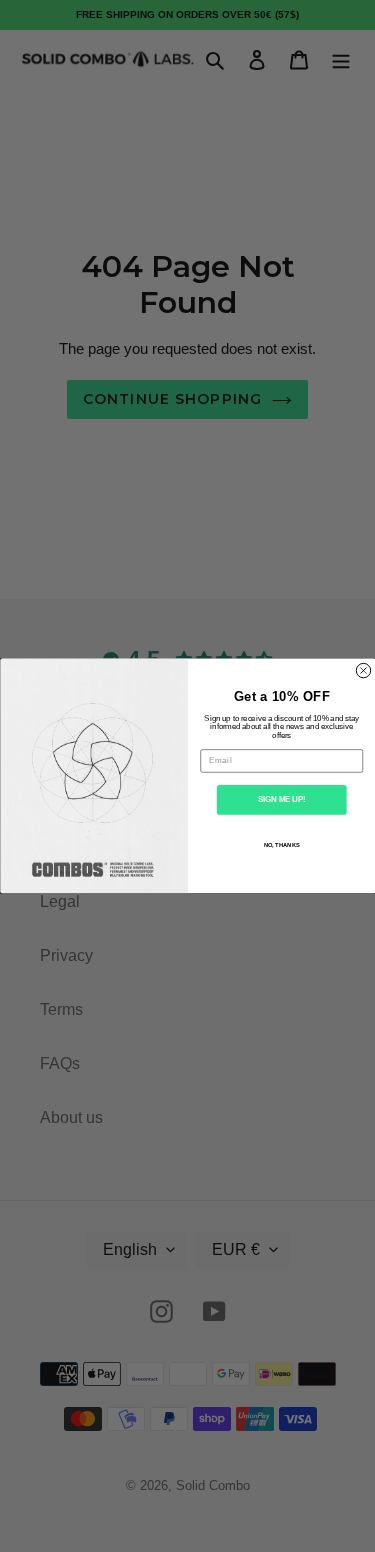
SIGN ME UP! (281, 800)
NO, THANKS (281, 845)
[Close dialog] (363, 671)
